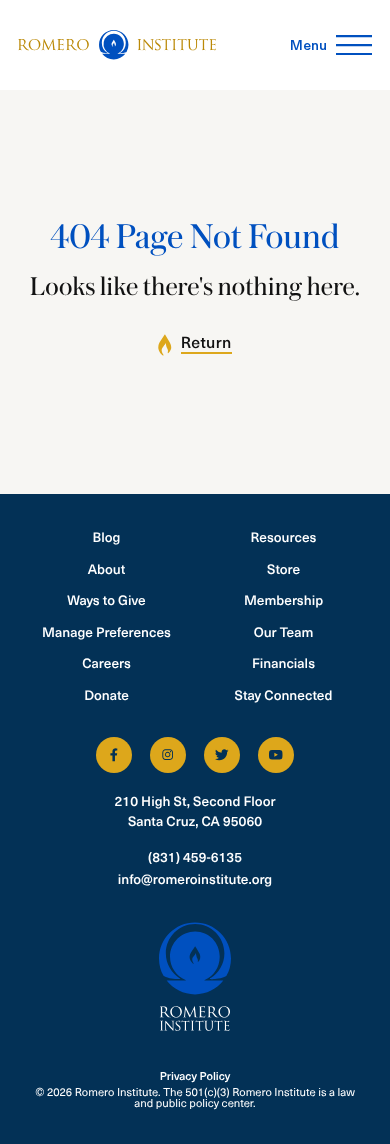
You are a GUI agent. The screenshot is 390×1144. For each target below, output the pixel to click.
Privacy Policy (195, 1075)
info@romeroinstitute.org (195, 878)
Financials (283, 662)
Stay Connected (284, 694)
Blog (107, 536)
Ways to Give (106, 599)
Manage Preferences (106, 631)
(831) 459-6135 (195, 856)
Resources (284, 536)
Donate (106, 694)
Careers (106, 662)
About (107, 568)
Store (283, 568)
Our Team (284, 631)
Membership (283, 599)
